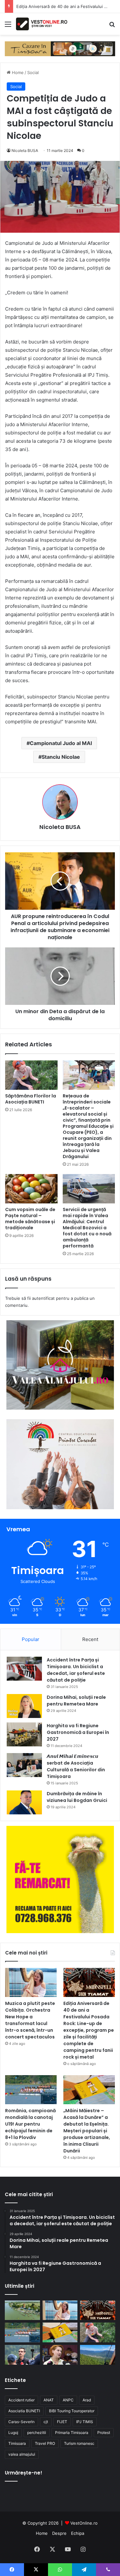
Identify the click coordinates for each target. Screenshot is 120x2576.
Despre (59, 2533)
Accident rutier (21, 2400)
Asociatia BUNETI (24, 2411)
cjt (46, 2422)
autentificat (43, 1298)
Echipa (78, 2533)
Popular (31, 1639)
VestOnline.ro (84, 2523)
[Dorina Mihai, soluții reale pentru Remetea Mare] (24, 1706)
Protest (104, 2433)
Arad (87, 2400)
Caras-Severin (21, 2422)
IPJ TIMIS (85, 2422)
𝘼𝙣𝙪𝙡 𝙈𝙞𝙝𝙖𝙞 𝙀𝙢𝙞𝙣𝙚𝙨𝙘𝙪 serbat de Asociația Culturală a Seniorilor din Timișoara (76, 1766)
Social (33, 72)
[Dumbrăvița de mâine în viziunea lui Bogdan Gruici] (24, 1802)
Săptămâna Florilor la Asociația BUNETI (31, 1099)
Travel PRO (45, 2443)
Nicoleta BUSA (25, 151)
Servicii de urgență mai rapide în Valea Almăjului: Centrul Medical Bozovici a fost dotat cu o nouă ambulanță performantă (87, 1228)
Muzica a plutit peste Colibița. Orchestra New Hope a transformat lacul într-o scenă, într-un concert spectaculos (30, 2020)
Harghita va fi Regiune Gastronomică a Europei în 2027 (78, 1732)
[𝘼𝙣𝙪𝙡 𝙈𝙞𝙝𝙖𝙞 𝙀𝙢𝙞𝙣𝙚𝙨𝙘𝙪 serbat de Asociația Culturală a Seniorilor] (24, 1765)
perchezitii (37, 2433)
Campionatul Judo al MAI (61, 743)
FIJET (62, 2422)
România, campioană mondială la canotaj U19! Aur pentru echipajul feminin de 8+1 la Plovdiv (30, 2124)
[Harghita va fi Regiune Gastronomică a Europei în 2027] (24, 1734)
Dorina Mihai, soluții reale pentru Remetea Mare (76, 1701)
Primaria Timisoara (72, 2433)
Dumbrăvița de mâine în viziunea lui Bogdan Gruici (77, 1797)
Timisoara (17, 2443)
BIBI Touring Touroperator (72, 2411)
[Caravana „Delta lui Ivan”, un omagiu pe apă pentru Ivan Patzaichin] (22, 2310)
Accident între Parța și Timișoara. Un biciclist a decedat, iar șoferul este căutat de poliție (76, 1670)
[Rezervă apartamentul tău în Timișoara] (60, 48)
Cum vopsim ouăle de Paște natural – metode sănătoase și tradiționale (30, 1219)
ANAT (49, 2400)
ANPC (68, 2400)
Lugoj (13, 2433)
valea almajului (22, 2454)
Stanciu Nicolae (61, 757)
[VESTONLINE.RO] (42, 24)
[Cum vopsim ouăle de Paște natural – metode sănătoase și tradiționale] (31, 1189)
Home (17, 72)
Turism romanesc (79, 2443)
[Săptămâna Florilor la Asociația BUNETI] (31, 1075)
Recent (90, 1639)
